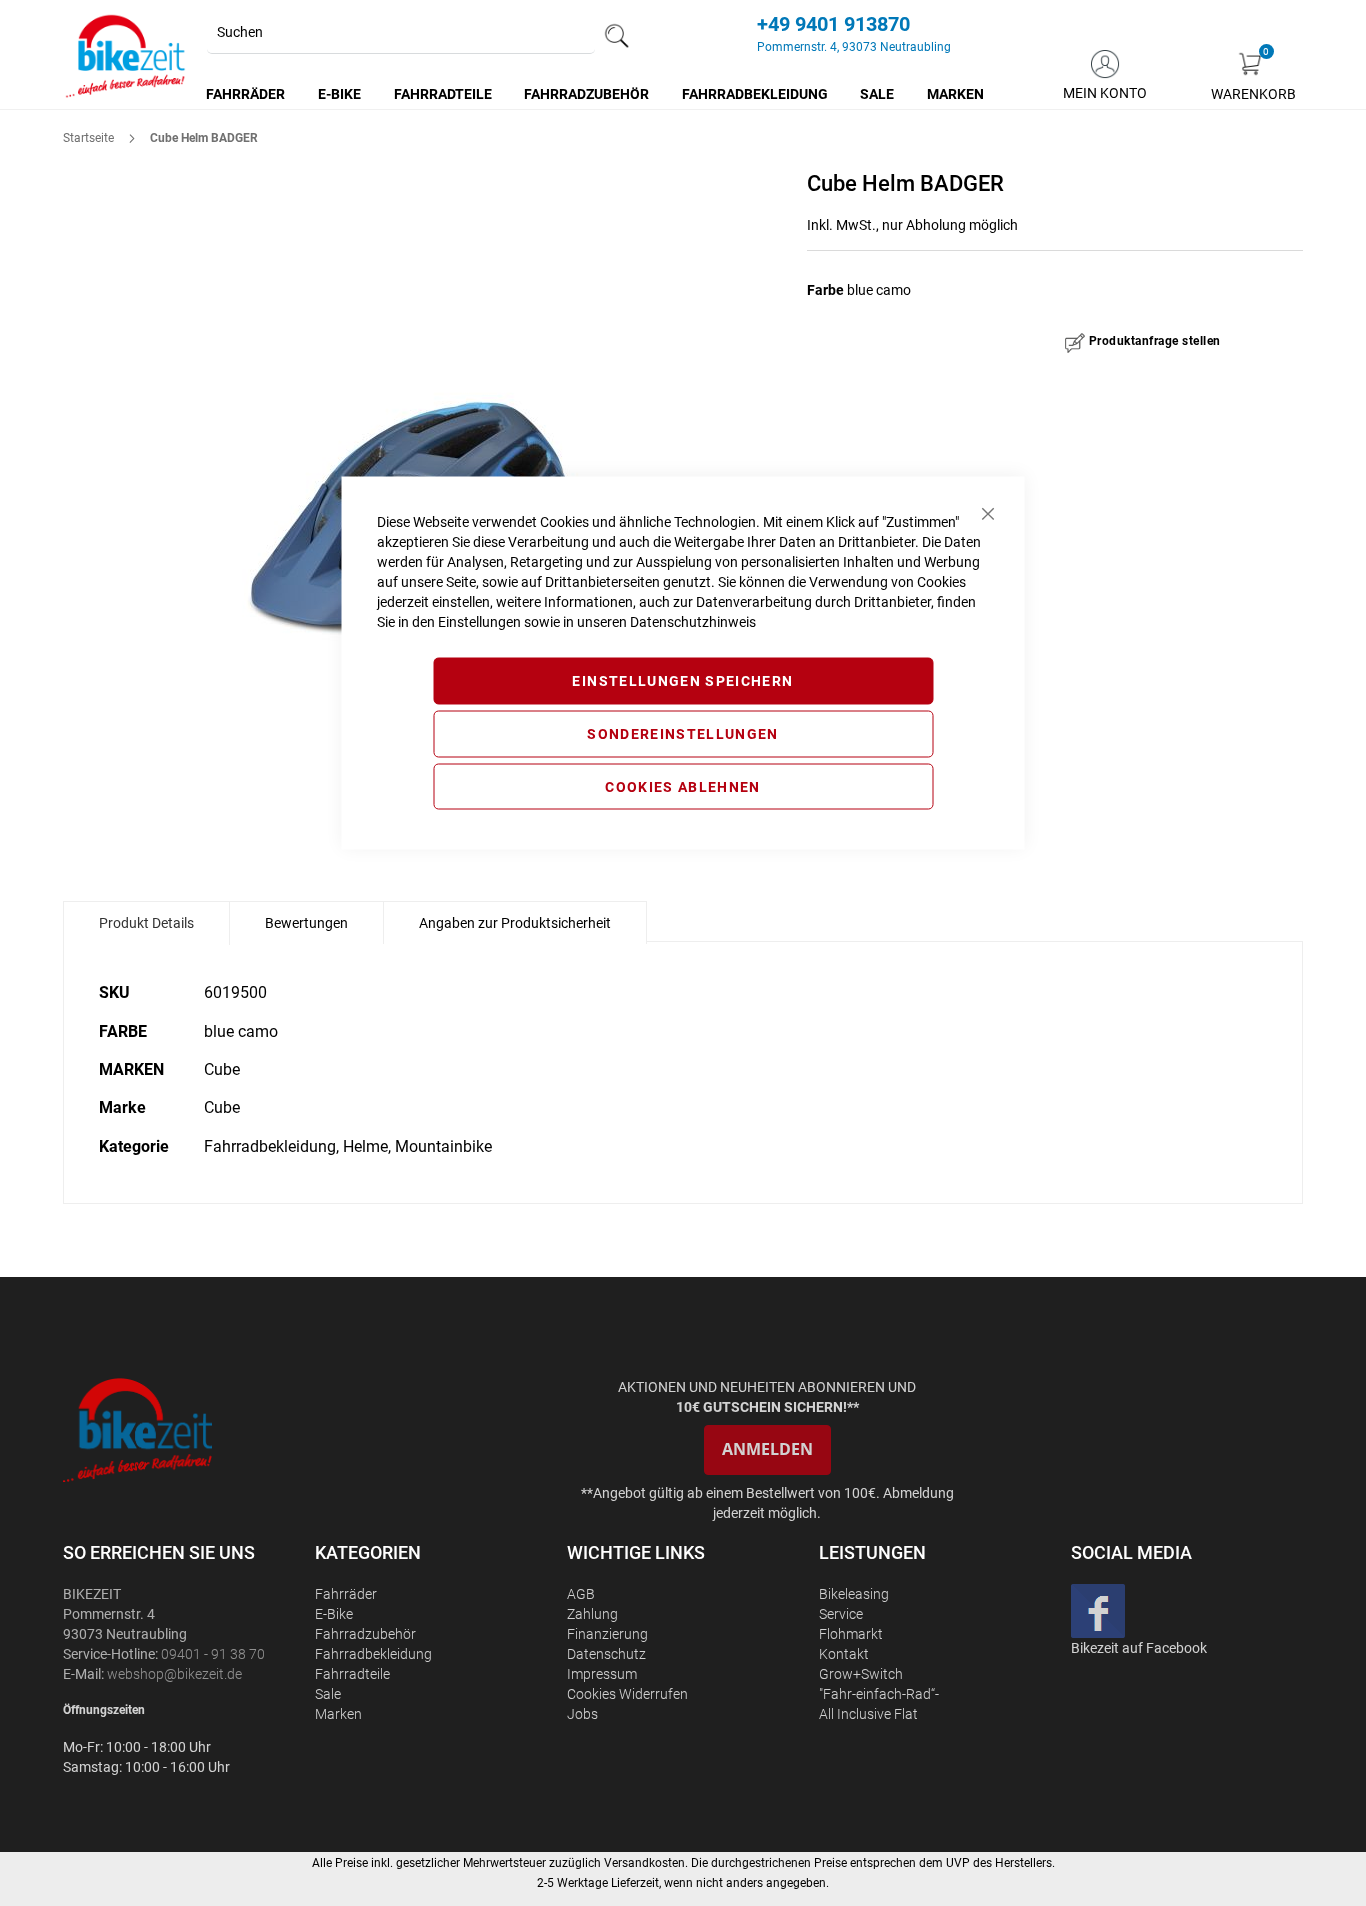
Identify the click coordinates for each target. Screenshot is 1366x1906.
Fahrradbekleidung (373, 1654)
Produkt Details (146, 923)
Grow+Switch (861, 1674)
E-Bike (334, 1614)
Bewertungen (306, 923)
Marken (338, 1714)
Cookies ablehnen (683, 786)
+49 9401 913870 (833, 24)
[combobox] (401, 33)
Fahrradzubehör (365, 1634)
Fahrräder (346, 1594)
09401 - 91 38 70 (213, 1654)
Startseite (88, 138)
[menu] (596, 94)
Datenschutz (606, 1654)
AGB (581, 1594)
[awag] (187, 1429)
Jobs (582, 1714)
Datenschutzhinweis (693, 622)
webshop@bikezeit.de (174, 1674)
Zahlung (592, 1614)
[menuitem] (246, 94)
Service (841, 1614)
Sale (328, 1694)
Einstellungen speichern (682, 681)
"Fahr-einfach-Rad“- (879, 1694)
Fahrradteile (352, 1674)
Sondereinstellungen (683, 733)
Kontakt (844, 1654)
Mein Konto (1105, 93)
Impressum (602, 1674)
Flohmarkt (851, 1634)
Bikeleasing (854, 1594)
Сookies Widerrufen (627, 1694)
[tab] (146, 923)
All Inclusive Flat (868, 1714)
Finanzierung (607, 1634)
